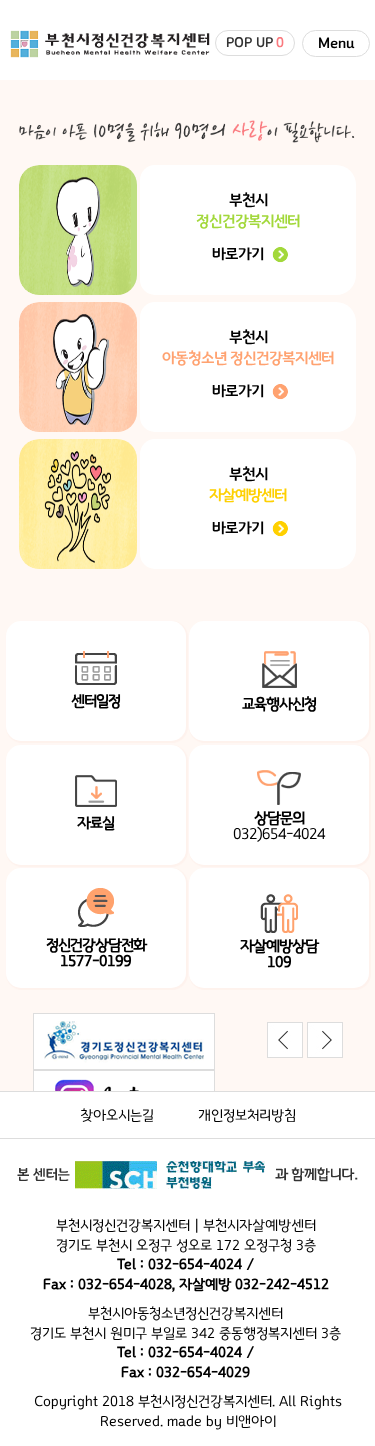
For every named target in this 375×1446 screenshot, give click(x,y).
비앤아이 (251, 1421)
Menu (336, 43)
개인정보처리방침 (247, 1115)
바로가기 (238, 254)
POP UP (255, 43)
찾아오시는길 (117, 1115)
